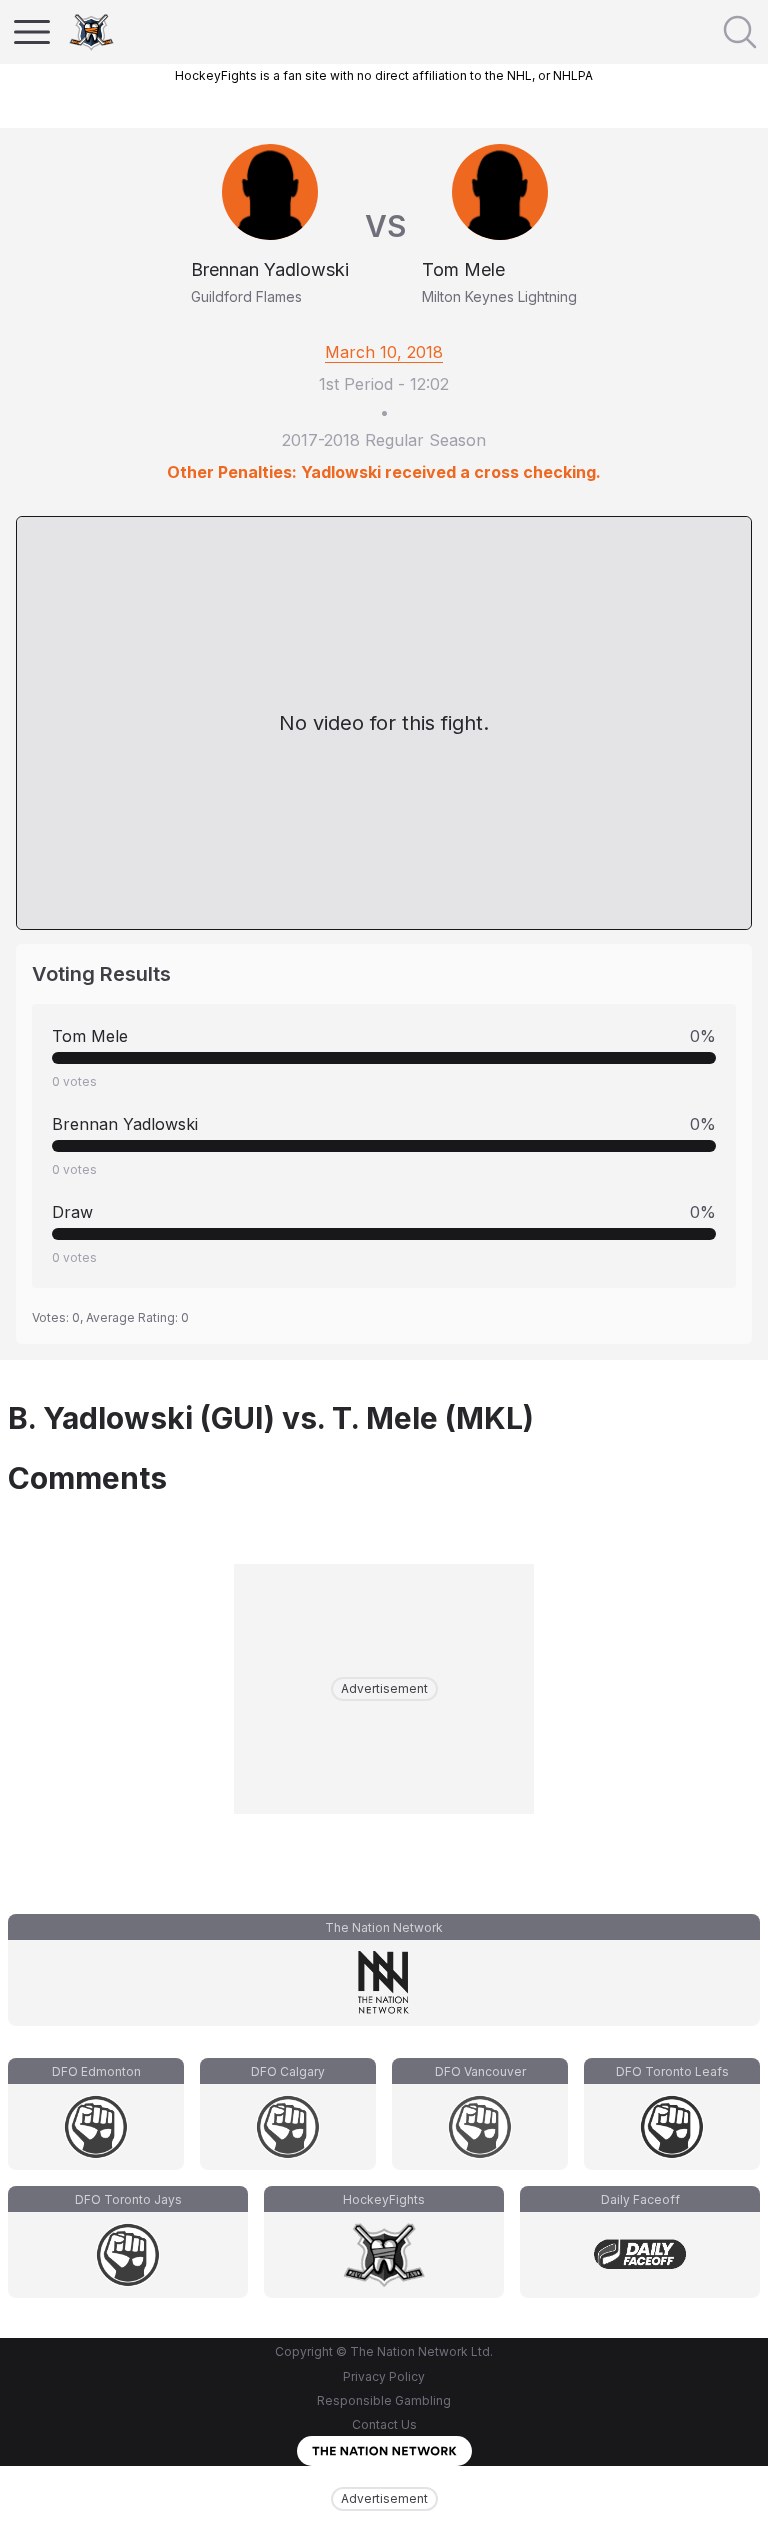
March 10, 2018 (384, 352)
